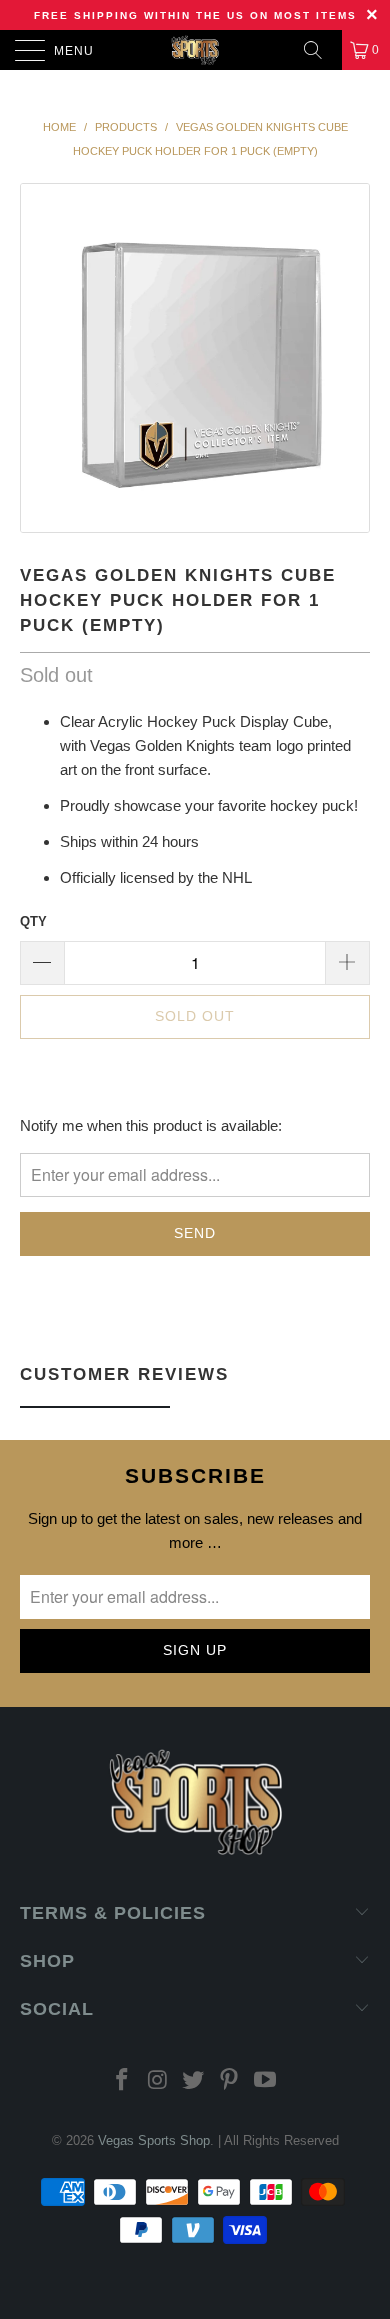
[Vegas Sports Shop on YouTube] (266, 2081)
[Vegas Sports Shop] (195, 50)
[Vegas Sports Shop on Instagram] (158, 2081)
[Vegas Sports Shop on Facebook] (123, 2081)
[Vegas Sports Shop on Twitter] (194, 2081)
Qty (33, 921)
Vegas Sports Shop (154, 2140)
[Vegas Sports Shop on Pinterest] (230, 2081)
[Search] (320, 50)
